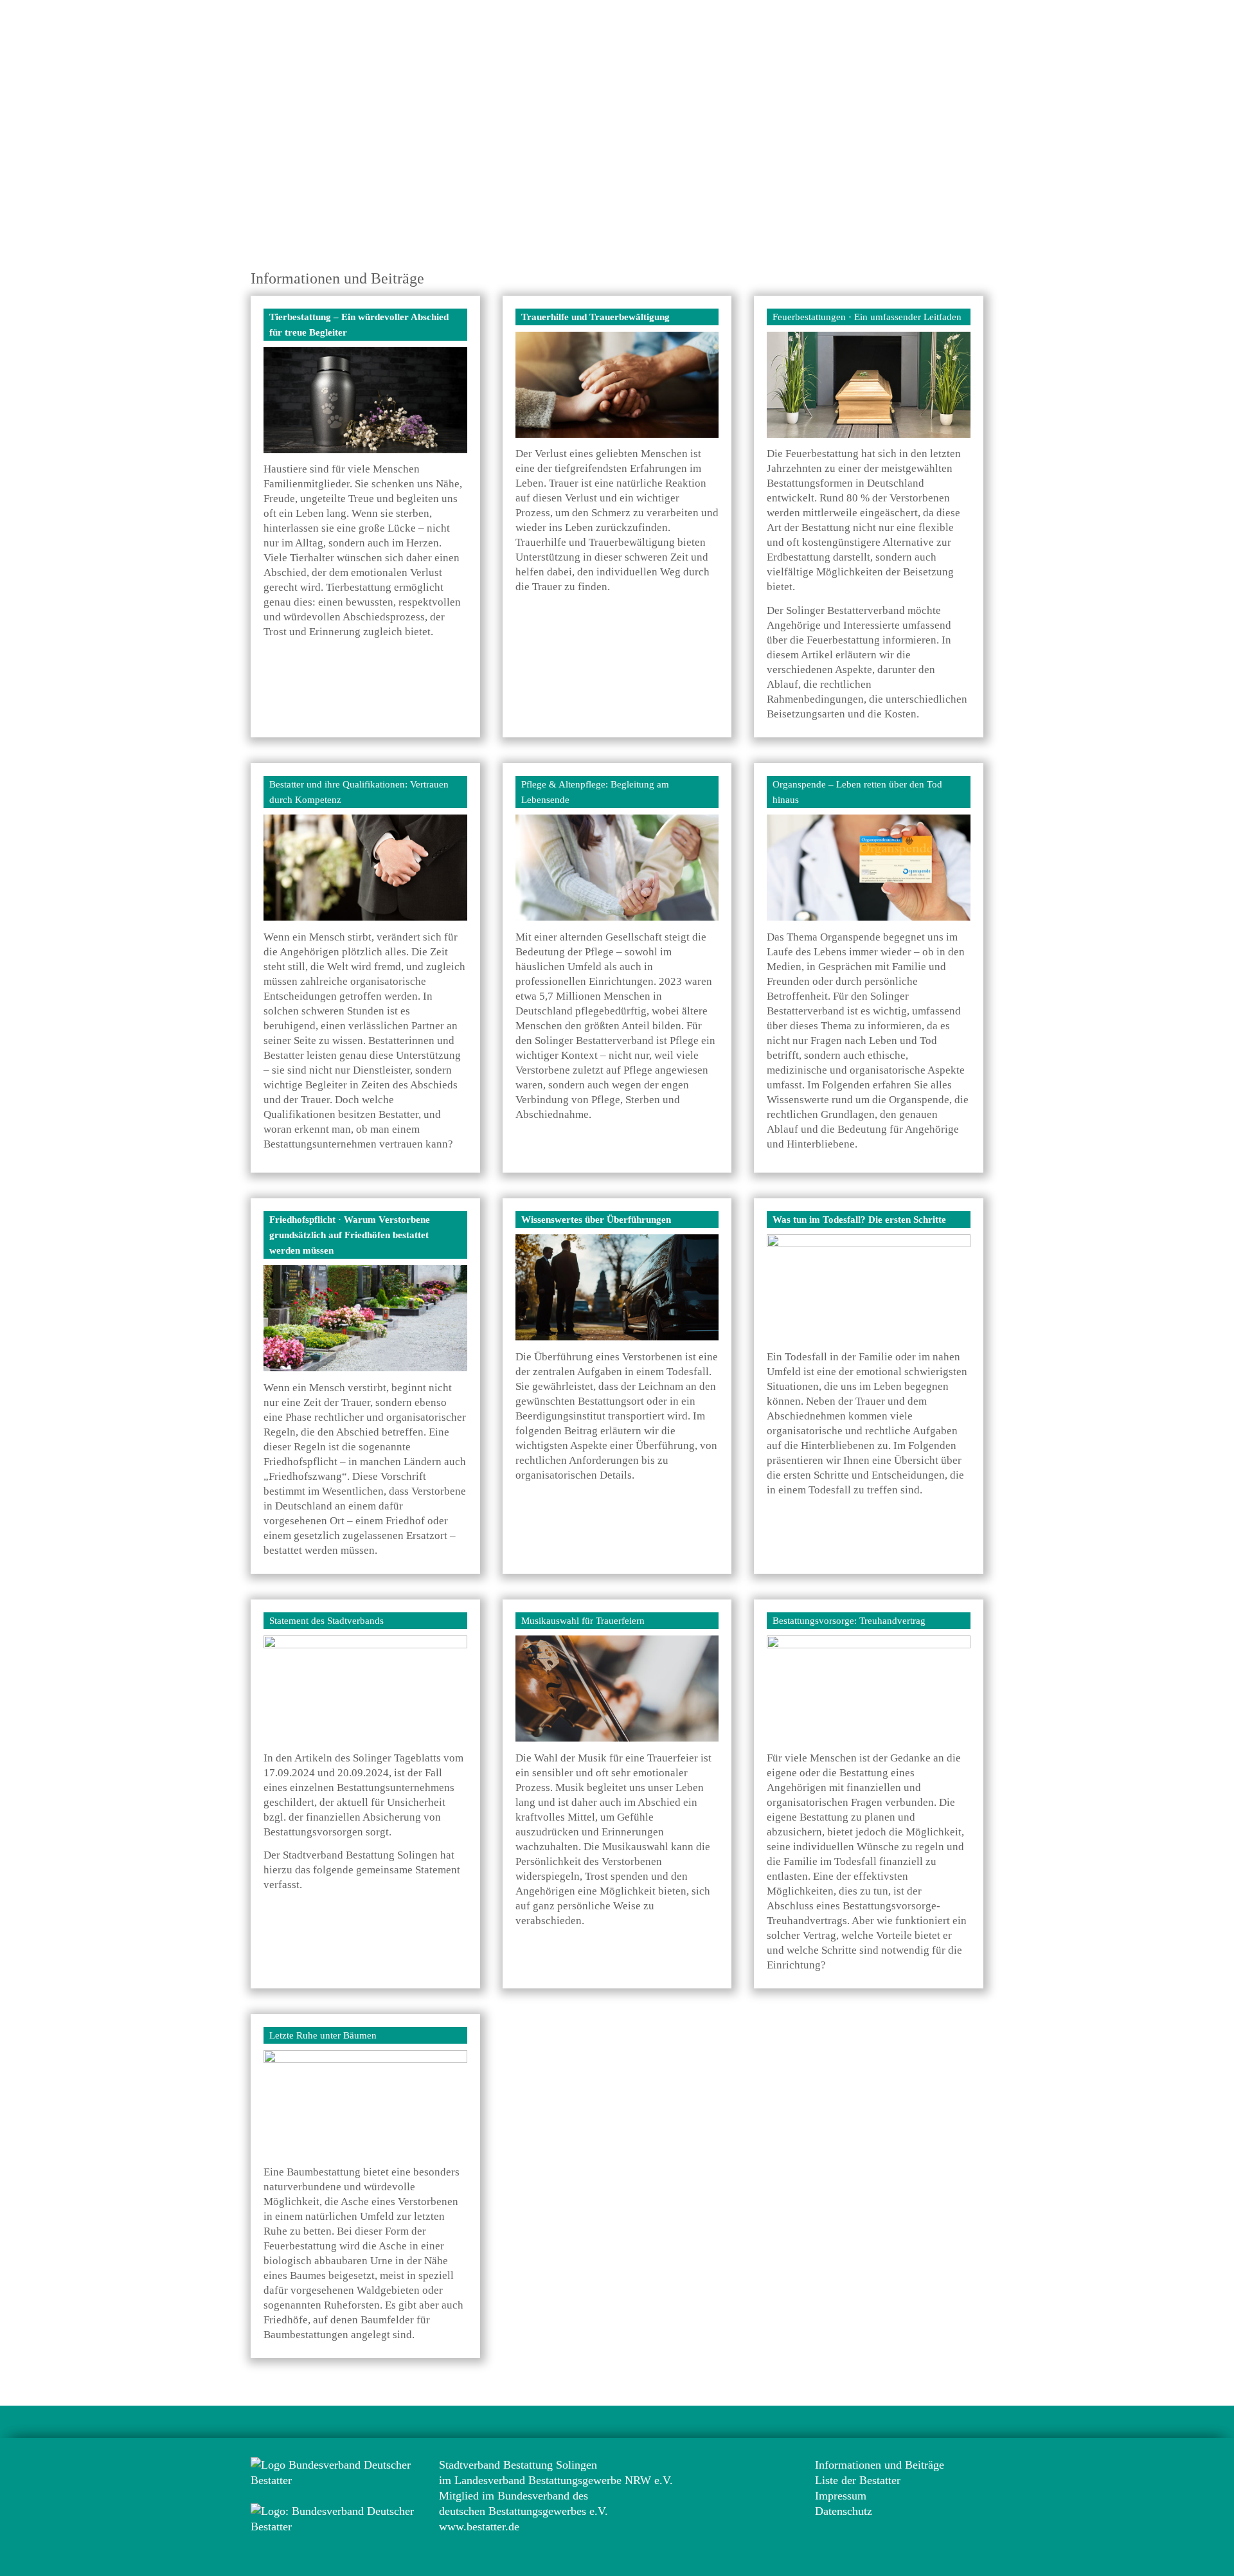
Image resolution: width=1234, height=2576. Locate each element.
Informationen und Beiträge (880, 2465)
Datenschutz (844, 2511)
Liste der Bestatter (858, 2480)
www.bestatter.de (479, 2526)
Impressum (841, 2496)
